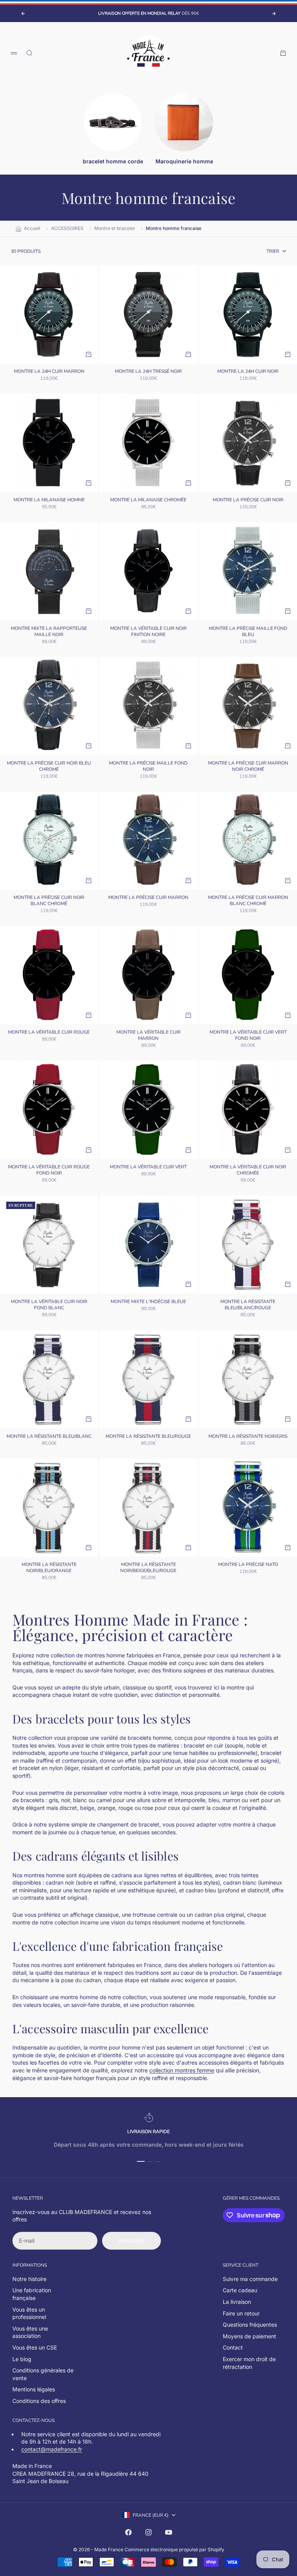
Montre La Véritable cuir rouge (49, 1033)
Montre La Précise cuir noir (248, 501)
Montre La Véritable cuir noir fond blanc (49, 1305)
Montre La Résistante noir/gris (248, 1437)
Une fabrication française (32, 2294)
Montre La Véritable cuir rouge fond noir (49, 1171)
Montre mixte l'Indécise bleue (148, 1302)
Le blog (22, 2359)
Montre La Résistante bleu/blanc (49, 1437)
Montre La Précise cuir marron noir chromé (248, 767)
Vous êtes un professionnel (29, 2313)
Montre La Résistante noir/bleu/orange (49, 1568)
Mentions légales (34, 2389)
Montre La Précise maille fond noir (148, 767)
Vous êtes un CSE (35, 2347)
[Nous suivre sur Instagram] (148, 2532)
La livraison (237, 2302)
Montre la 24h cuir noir (248, 372)
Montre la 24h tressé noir (148, 372)
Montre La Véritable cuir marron (148, 1036)
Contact (233, 2347)
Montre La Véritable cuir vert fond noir (248, 1036)
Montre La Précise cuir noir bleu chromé (49, 767)
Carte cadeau (240, 2290)
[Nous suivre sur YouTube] (169, 2532)
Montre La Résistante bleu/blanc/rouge (248, 1305)
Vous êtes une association (30, 2332)
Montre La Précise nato (248, 1565)
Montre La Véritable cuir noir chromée (248, 1171)
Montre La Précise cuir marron (148, 898)
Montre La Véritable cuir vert (148, 1168)
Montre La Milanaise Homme (49, 501)
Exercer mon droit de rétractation (249, 2363)
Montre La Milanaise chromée (148, 501)
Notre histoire (29, 2279)
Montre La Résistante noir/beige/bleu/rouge (148, 1568)
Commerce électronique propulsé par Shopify (174, 2549)
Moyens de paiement (249, 2336)
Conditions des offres (39, 2401)
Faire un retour (241, 2313)
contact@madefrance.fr (52, 2449)
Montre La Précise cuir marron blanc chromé (248, 901)
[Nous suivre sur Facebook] (128, 2532)
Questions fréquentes (250, 2325)
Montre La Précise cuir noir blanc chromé (49, 901)
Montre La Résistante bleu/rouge (148, 1437)
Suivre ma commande (250, 2279)
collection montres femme (182, 2070)
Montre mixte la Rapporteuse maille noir (49, 632)
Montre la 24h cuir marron (49, 372)
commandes (265, 2198)
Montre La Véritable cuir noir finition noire (148, 632)
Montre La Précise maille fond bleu (248, 632)
